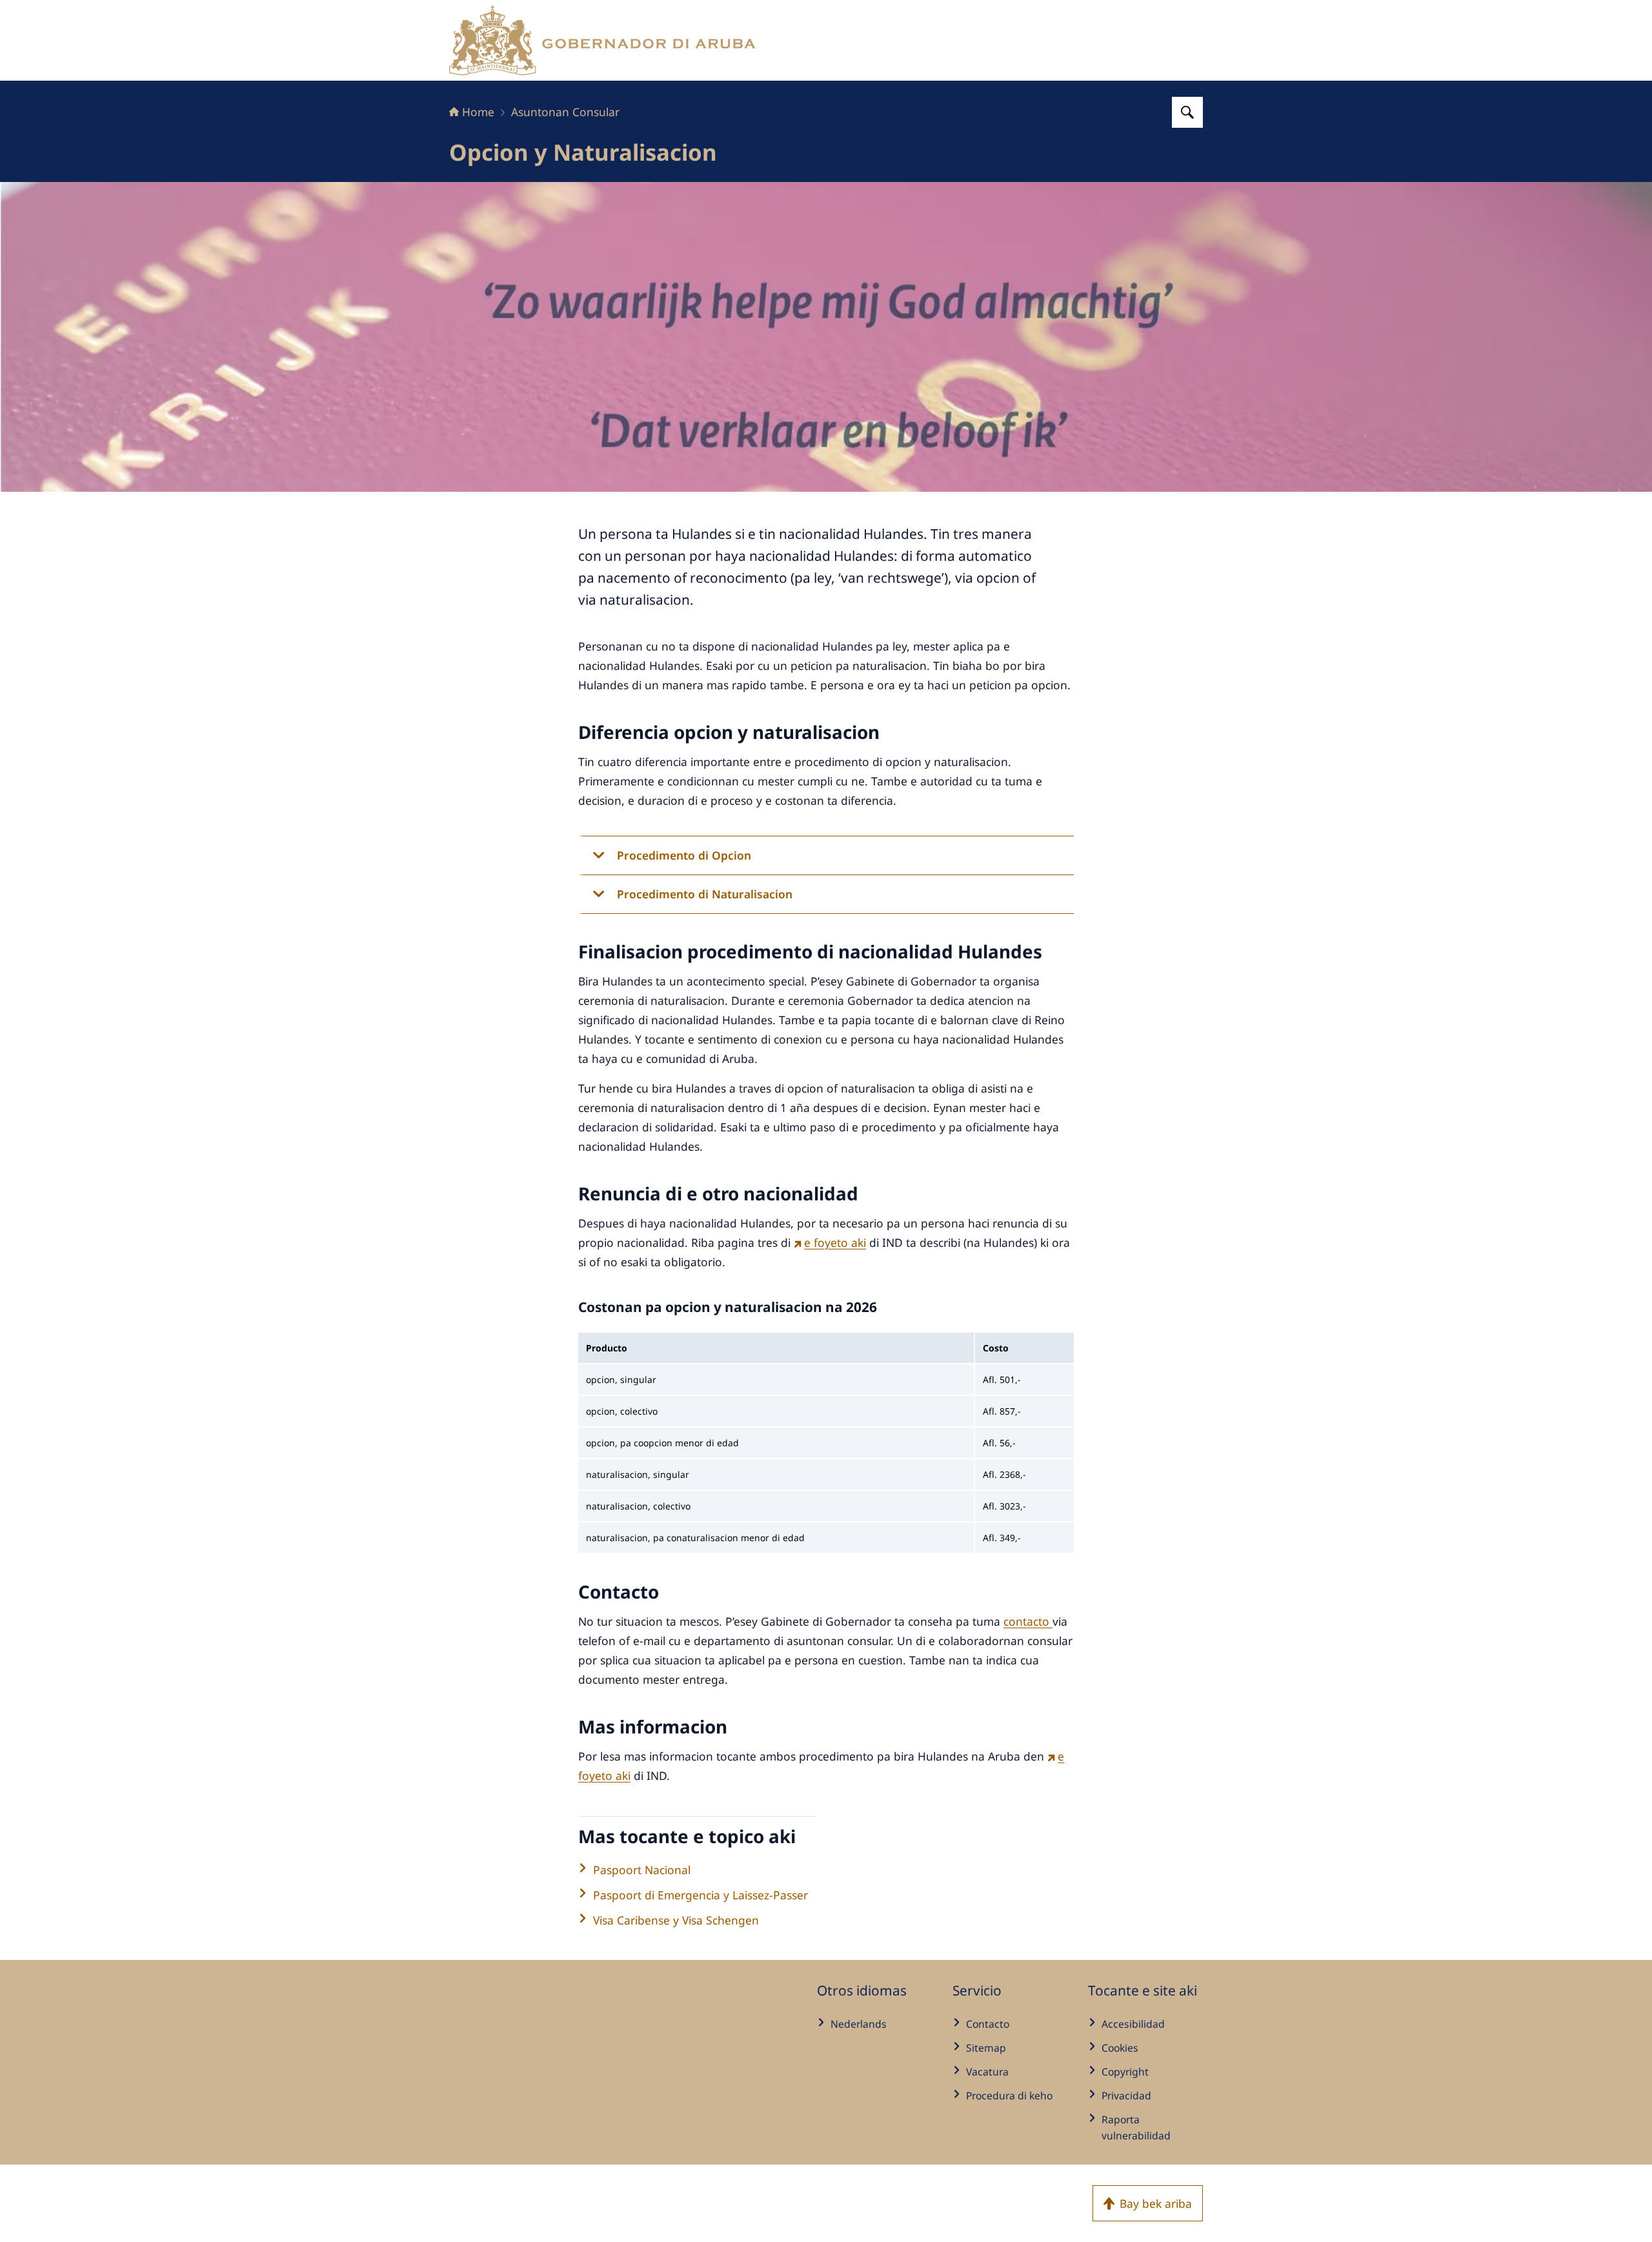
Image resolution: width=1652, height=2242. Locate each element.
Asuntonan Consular (565, 112)
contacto (1028, 1621)
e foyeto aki (835, 1242)
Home (478, 112)
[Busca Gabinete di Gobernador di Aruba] (1187, 112)
